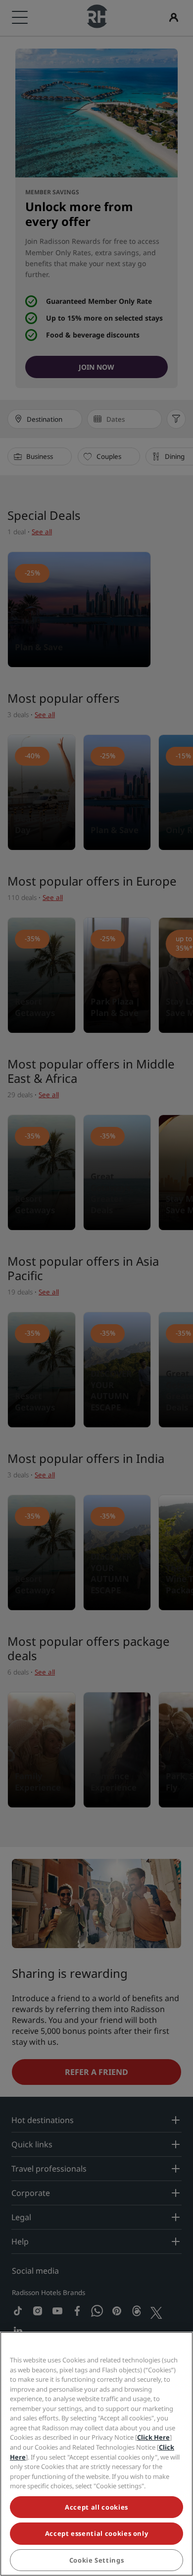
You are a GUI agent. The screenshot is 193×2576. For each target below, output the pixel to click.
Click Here (153, 2437)
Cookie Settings (97, 2560)
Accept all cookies (96, 2507)
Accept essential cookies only (97, 2533)
